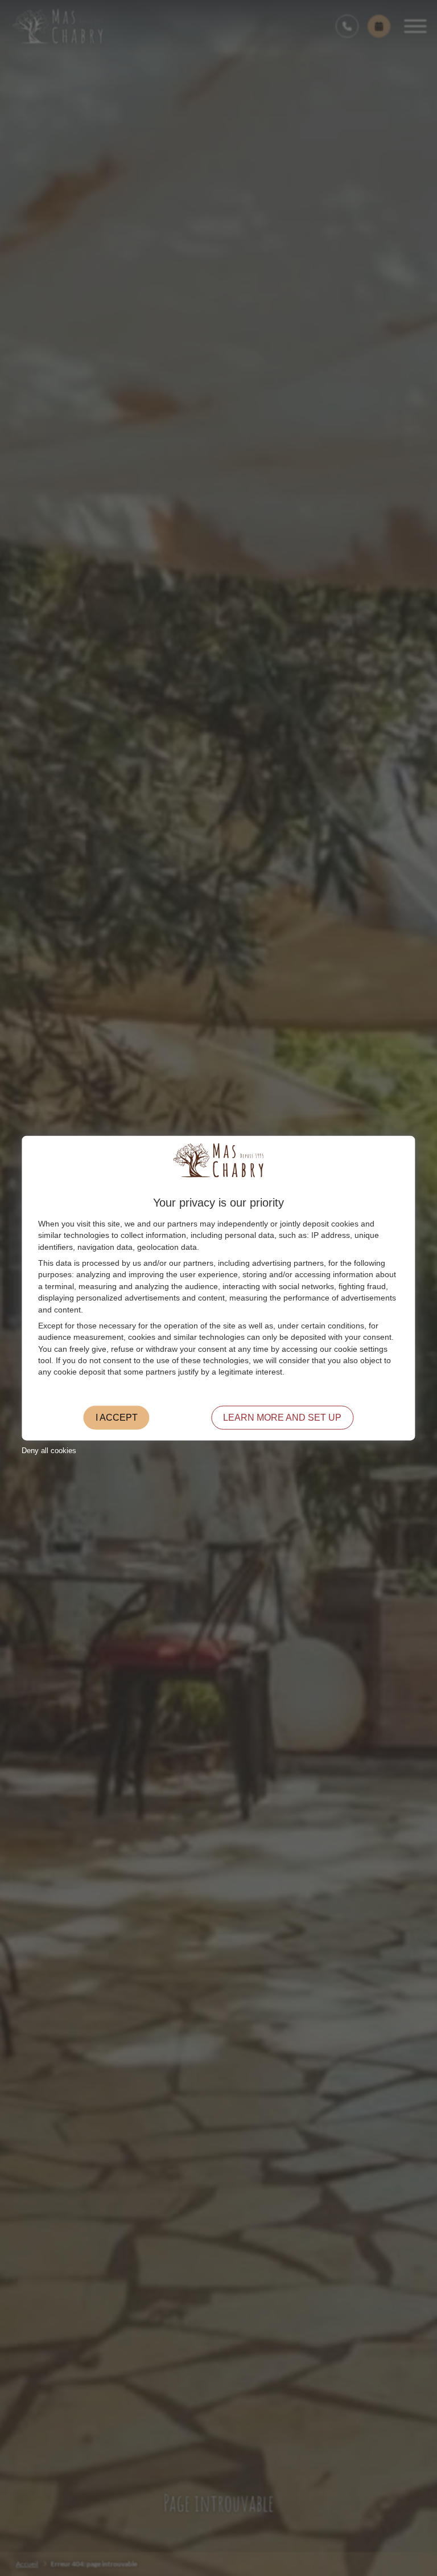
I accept (117, 1417)
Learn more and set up (282, 1417)
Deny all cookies (49, 1451)
